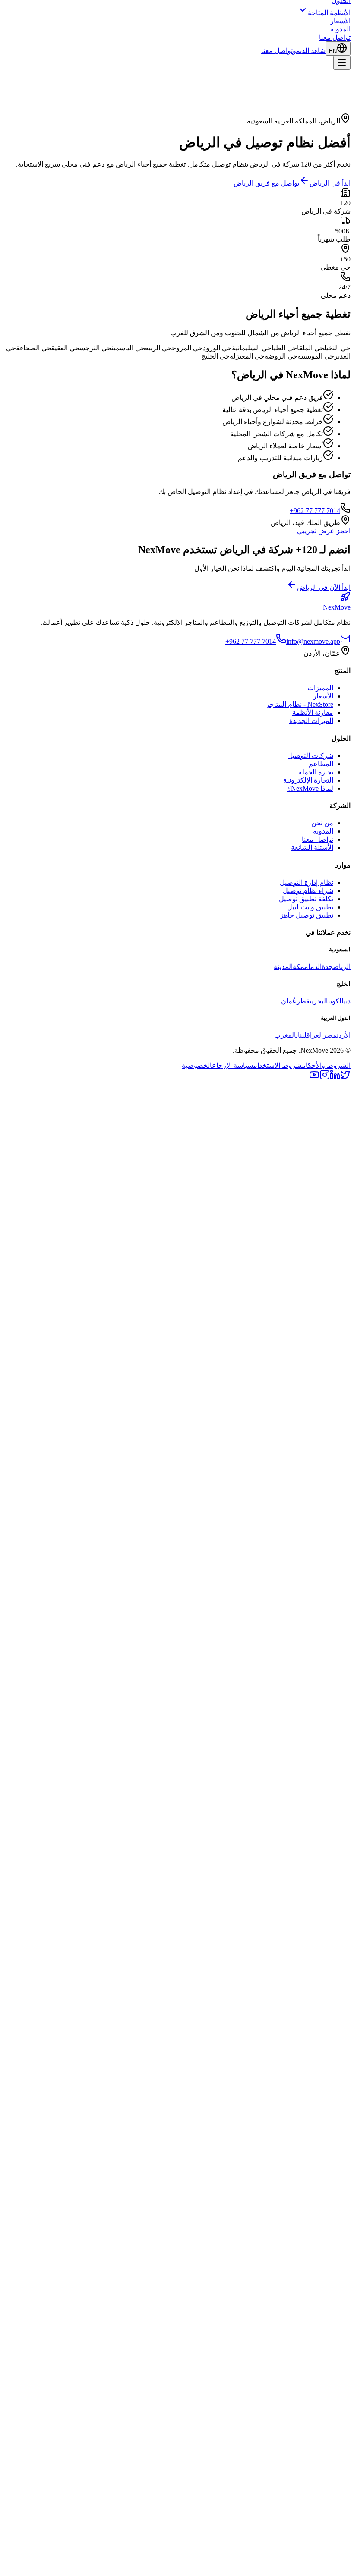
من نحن (322, 823)
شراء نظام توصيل (308, 891)
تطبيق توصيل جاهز (307, 915)
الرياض (342, 967)
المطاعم (321, 764)
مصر (330, 1035)
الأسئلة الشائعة (312, 848)
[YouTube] (314, 1077)
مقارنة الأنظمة (313, 712)
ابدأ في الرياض (330, 183)
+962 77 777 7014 (315, 511)
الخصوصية (197, 1065)
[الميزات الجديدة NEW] (177, 2202)
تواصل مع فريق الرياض (266, 183)
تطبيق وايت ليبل (310, 907)
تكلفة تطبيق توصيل (306, 899)
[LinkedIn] (335, 1077)
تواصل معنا (335, 37)
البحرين (319, 1001)
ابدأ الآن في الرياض (324, 587)
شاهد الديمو (309, 51)
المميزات (320, 688)
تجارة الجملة (316, 772)
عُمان (289, 1001)
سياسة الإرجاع (233, 1065)
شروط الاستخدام (278, 1065)
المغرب (285, 1035)
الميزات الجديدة (311, 721)
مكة (299, 967)
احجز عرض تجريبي (324, 531)
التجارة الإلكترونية (308, 780)
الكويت (336, 1001)
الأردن (344, 1035)
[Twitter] (345, 1077)
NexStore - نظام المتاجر (300, 704)
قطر (303, 1001)
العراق (315, 1035)
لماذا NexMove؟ (310, 788)
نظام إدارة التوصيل (307, 882)
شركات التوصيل (310, 756)
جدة (327, 967)
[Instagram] (325, 1077)
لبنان (301, 1035)
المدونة (340, 29)
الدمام (313, 967)
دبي (347, 1001)
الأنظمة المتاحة (329, 13)
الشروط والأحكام (326, 1065)
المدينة (283, 967)
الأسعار (340, 21)
